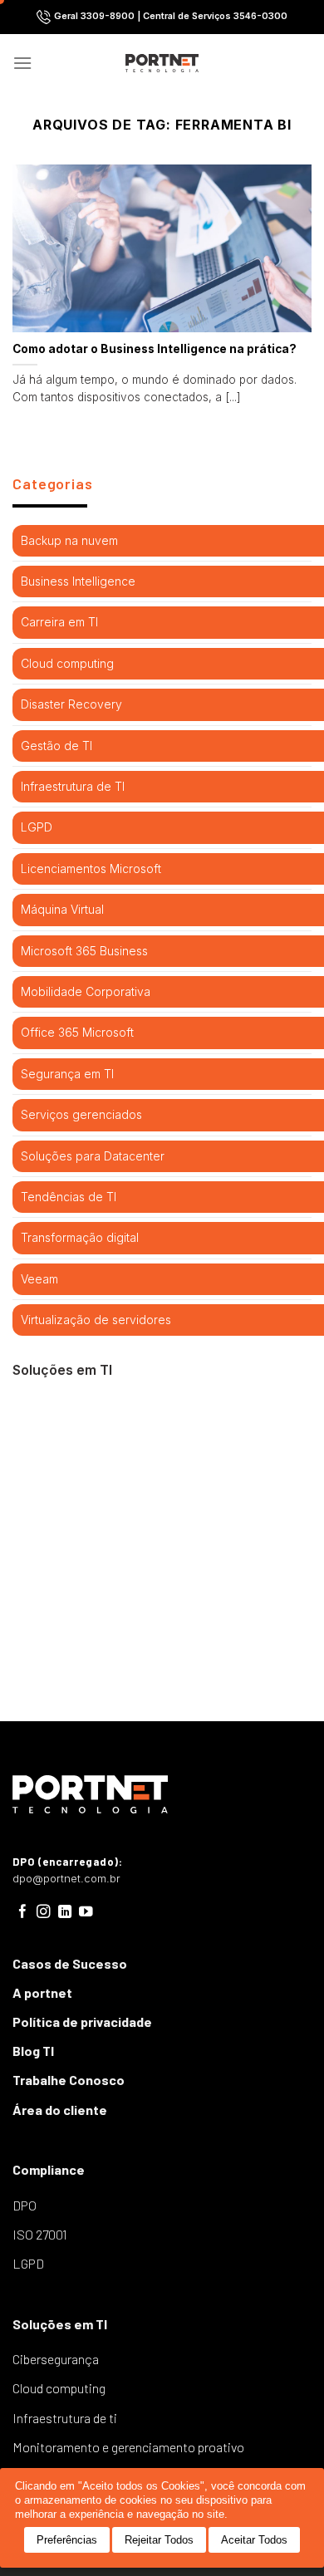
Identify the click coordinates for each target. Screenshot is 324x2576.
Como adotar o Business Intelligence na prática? (155, 349)
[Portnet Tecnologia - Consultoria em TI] (162, 63)
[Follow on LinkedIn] (65, 1912)
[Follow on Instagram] (44, 1912)
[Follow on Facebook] (23, 1912)
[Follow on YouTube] (86, 1912)
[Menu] (22, 63)
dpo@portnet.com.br (66, 1879)
